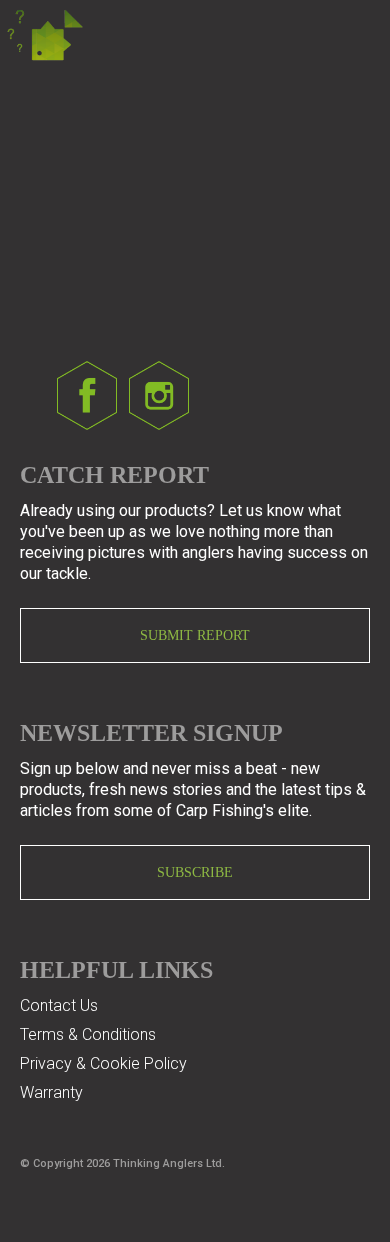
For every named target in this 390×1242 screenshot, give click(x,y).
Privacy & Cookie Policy (103, 1063)
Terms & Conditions (88, 1034)
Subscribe (195, 872)
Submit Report (195, 635)
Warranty (51, 1092)
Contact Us (59, 1005)
